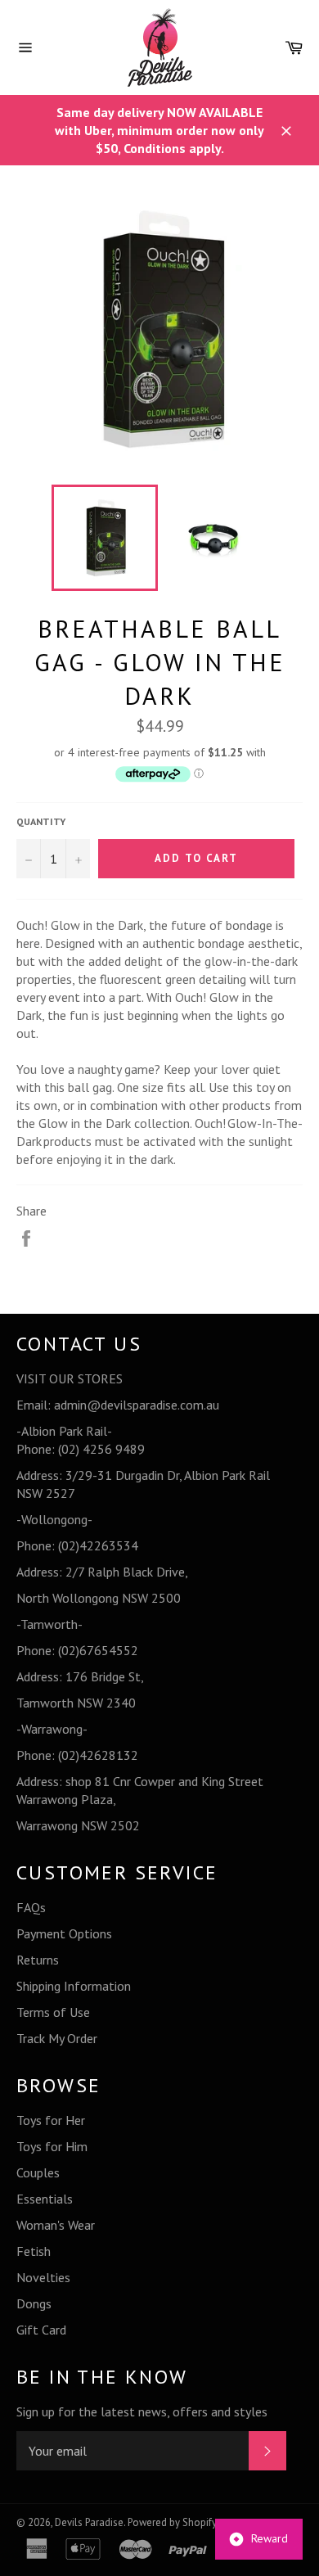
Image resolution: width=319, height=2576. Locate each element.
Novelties (43, 2277)
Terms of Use (53, 2012)
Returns (38, 1960)
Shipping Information (74, 1986)
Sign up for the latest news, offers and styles (142, 2411)
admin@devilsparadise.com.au (137, 1405)
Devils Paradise (89, 2522)
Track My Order (57, 2038)
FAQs (31, 1907)
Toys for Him (52, 2146)
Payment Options (64, 1933)
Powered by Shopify (172, 2522)
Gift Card (41, 2330)
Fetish (34, 2251)
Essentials (45, 2199)
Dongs (34, 2303)
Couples (38, 2172)
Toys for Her (51, 2120)
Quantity (41, 821)
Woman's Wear (56, 2225)
